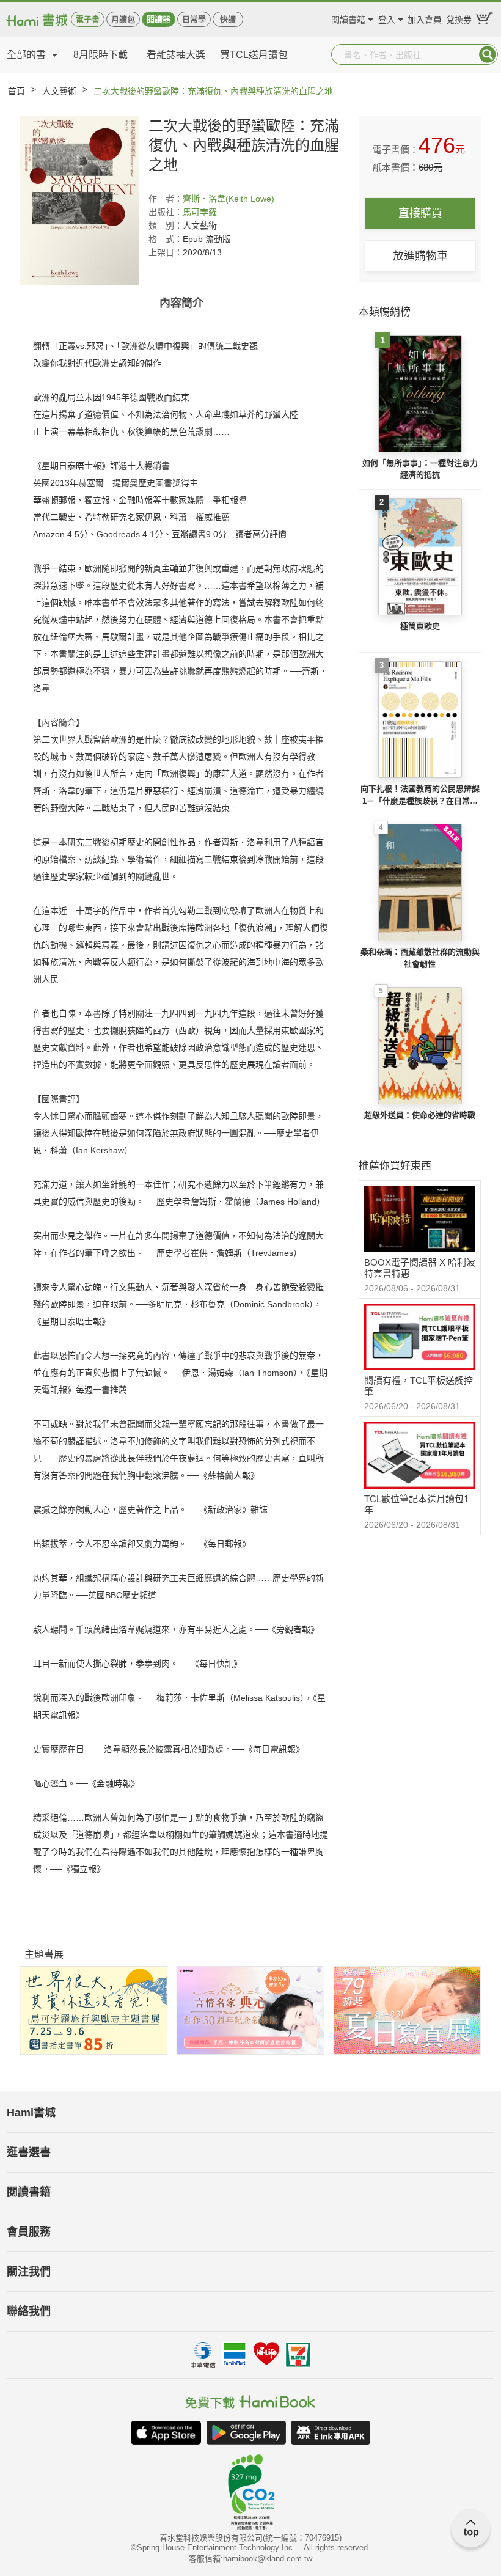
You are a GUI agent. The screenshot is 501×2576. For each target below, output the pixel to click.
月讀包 (123, 19)
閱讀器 (159, 19)
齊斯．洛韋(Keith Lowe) (229, 199)
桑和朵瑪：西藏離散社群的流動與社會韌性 (420, 958)
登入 (387, 18)
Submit (488, 54)
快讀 (228, 19)
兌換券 (459, 18)
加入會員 (425, 18)
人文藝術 (59, 91)
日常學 (194, 19)
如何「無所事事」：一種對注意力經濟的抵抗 (420, 469)
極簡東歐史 (420, 626)
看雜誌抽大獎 (176, 55)
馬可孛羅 (200, 212)
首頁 (16, 91)
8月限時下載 (101, 55)
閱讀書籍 (348, 18)
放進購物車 (420, 256)
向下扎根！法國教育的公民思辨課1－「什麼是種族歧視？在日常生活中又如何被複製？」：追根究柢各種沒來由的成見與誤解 (420, 795)
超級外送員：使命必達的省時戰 (420, 1115)
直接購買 (420, 213)
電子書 (88, 19)
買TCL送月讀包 (254, 55)
